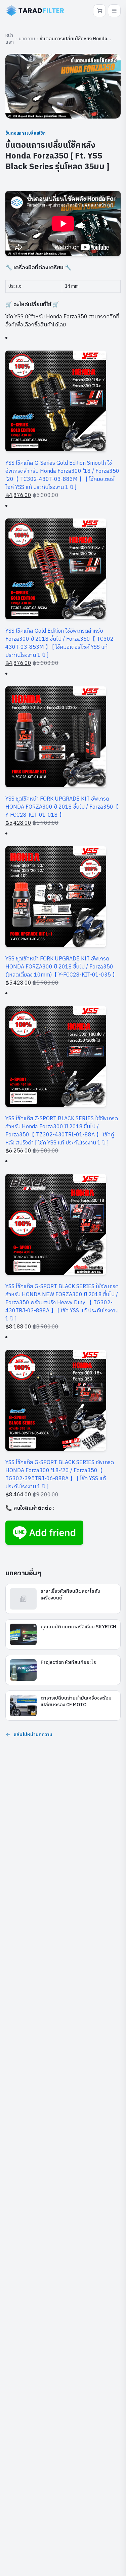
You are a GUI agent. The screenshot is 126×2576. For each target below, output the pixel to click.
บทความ (27, 39)
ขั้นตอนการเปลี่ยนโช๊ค (26, 133)
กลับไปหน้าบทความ (33, 1735)
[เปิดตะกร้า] (99, 11)
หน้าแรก (10, 39)
